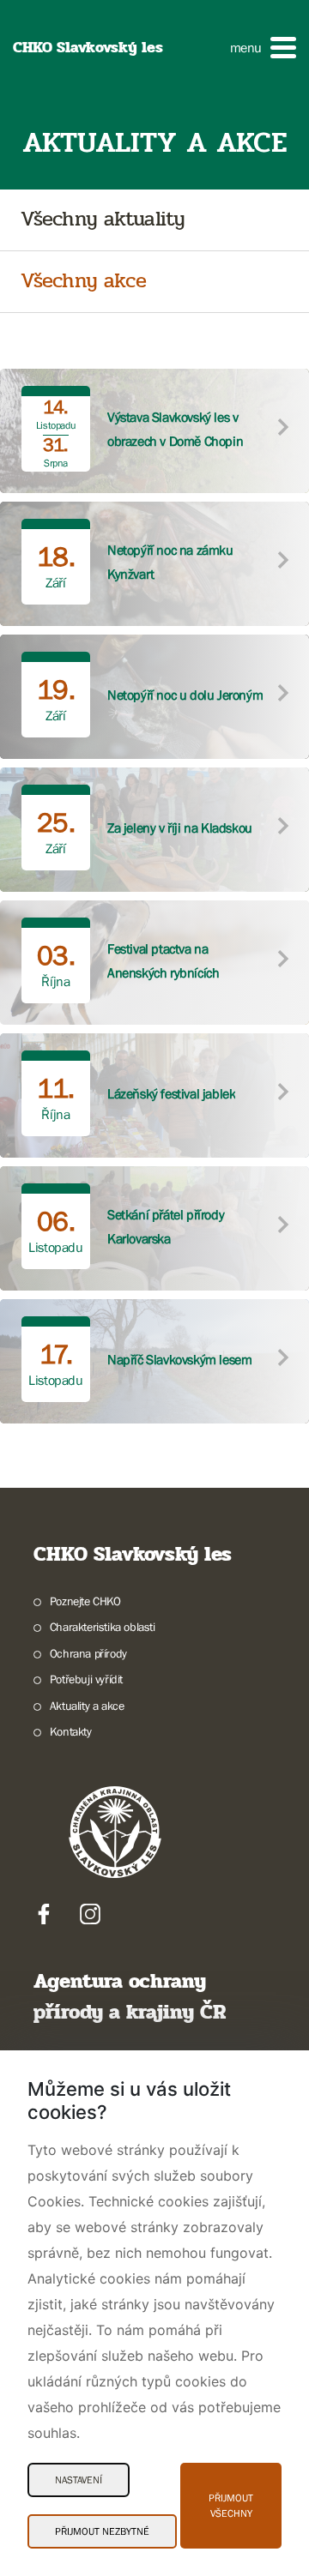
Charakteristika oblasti (103, 1627)
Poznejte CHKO (85, 1601)
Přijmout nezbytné (102, 2531)
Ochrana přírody (88, 1653)
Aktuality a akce (87, 1706)
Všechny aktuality (103, 220)
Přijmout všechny (231, 2506)
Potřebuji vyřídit (86, 1679)
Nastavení (79, 2480)
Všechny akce (83, 282)
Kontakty (71, 1731)
